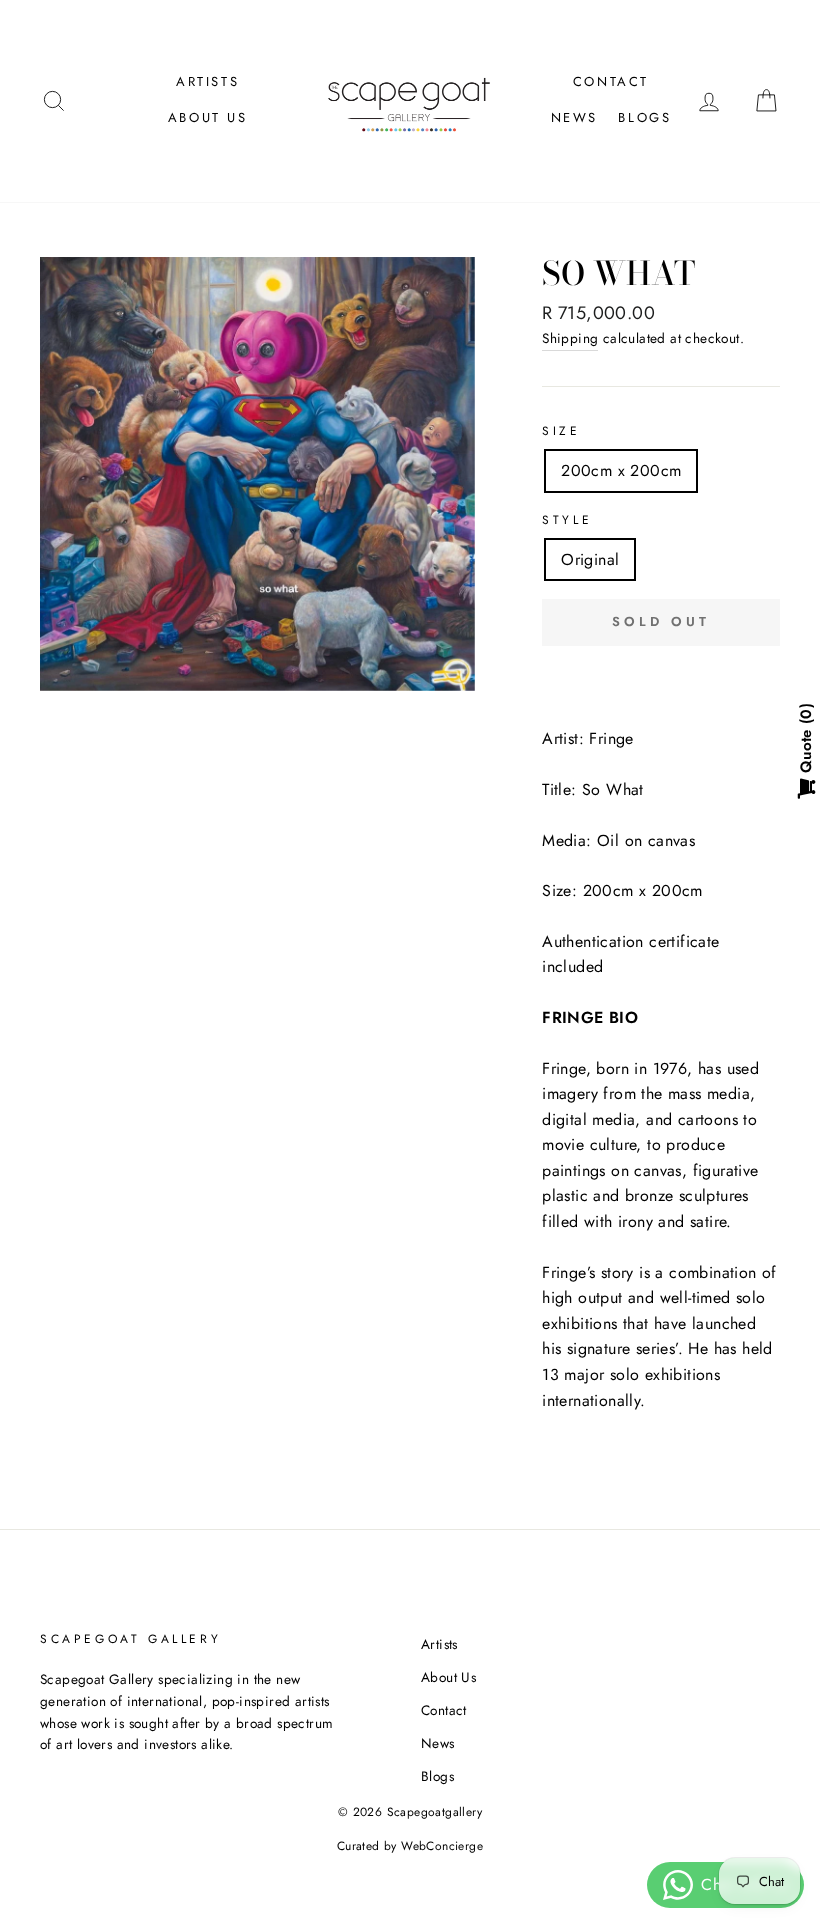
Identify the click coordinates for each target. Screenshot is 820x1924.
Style (567, 520)
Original (590, 559)
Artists (207, 81)
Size (561, 431)
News (574, 117)
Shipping (570, 338)
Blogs (644, 117)
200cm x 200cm (621, 470)
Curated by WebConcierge (410, 1846)
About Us (208, 117)
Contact (611, 81)
